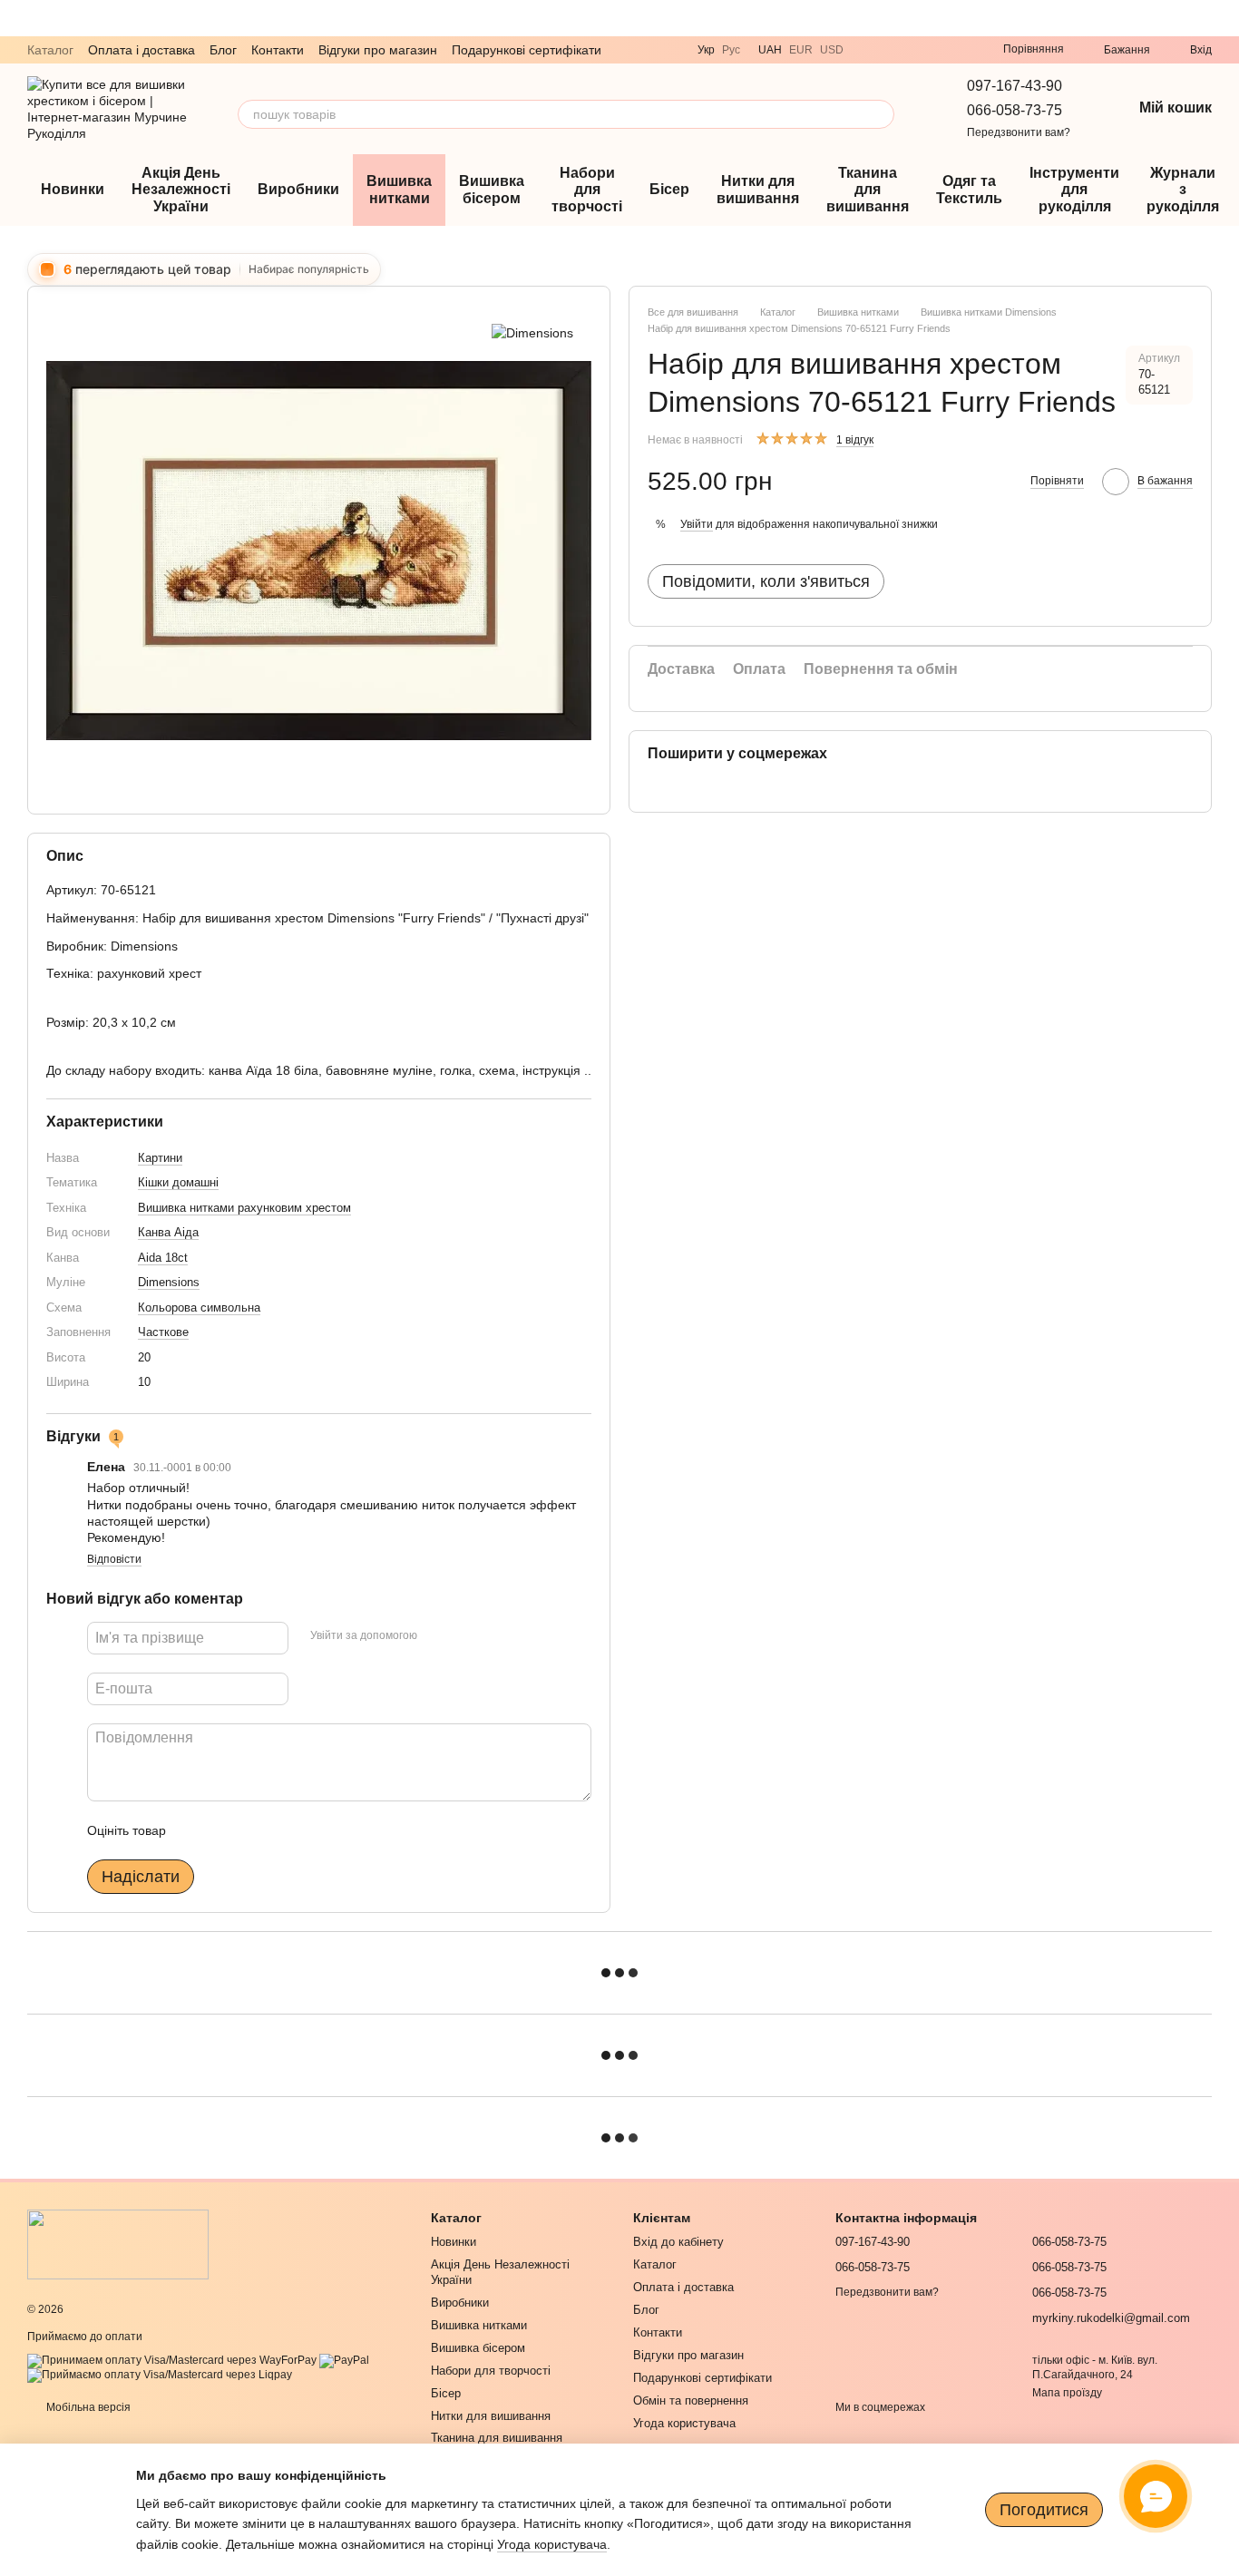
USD (832, 50)
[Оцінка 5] (312, 1830)
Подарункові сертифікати (527, 50)
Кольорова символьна (199, 1308)
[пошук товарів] (880, 114)
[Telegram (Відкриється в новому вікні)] (891, 50)
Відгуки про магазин (378, 50)
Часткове (163, 1332)
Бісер (669, 189)
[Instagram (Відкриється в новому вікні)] (934, 50)
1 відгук (855, 440)
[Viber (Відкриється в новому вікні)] (869, 50)
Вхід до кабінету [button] (678, 2242)
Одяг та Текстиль (969, 189)
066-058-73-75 (1015, 110)
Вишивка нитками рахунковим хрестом (244, 1208)
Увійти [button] (697, 524)
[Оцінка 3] (254, 1830)
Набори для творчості (587, 190)
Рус (731, 50)
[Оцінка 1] (196, 1830)
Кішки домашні (178, 1182)
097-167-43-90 (1015, 86)
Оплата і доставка (141, 50)
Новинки (73, 189)
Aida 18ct (163, 1258)
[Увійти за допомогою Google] (466, 1635)
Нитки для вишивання (758, 189)
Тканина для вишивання (868, 190)
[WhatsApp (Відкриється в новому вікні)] (912, 50)
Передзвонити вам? (1019, 132)
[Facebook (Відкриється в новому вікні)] (956, 50)
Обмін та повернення (691, 2400)
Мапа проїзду (1067, 2393)
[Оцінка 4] (283, 1830)
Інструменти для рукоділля (1074, 190)
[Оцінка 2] (225, 1830)
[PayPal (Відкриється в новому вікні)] (344, 2360)
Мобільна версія (87, 2407)
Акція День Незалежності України (181, 190)
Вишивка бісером (492, 189)
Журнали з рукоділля (1183, 190)
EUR (801, 50)
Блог (223, 50)
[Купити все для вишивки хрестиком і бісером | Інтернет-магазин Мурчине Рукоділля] (118, 2244)
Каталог (50, 50)
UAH (770, 50)
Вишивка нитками (399, 189)
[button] (1224, 18)
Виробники (298, 189)
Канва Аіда (168, 1232)
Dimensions (169, 1282)
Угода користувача (684, 2423)
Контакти (278, 50)
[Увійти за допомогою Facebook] (437, 1635)
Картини (160, 1158)
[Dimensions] (532, 332)
